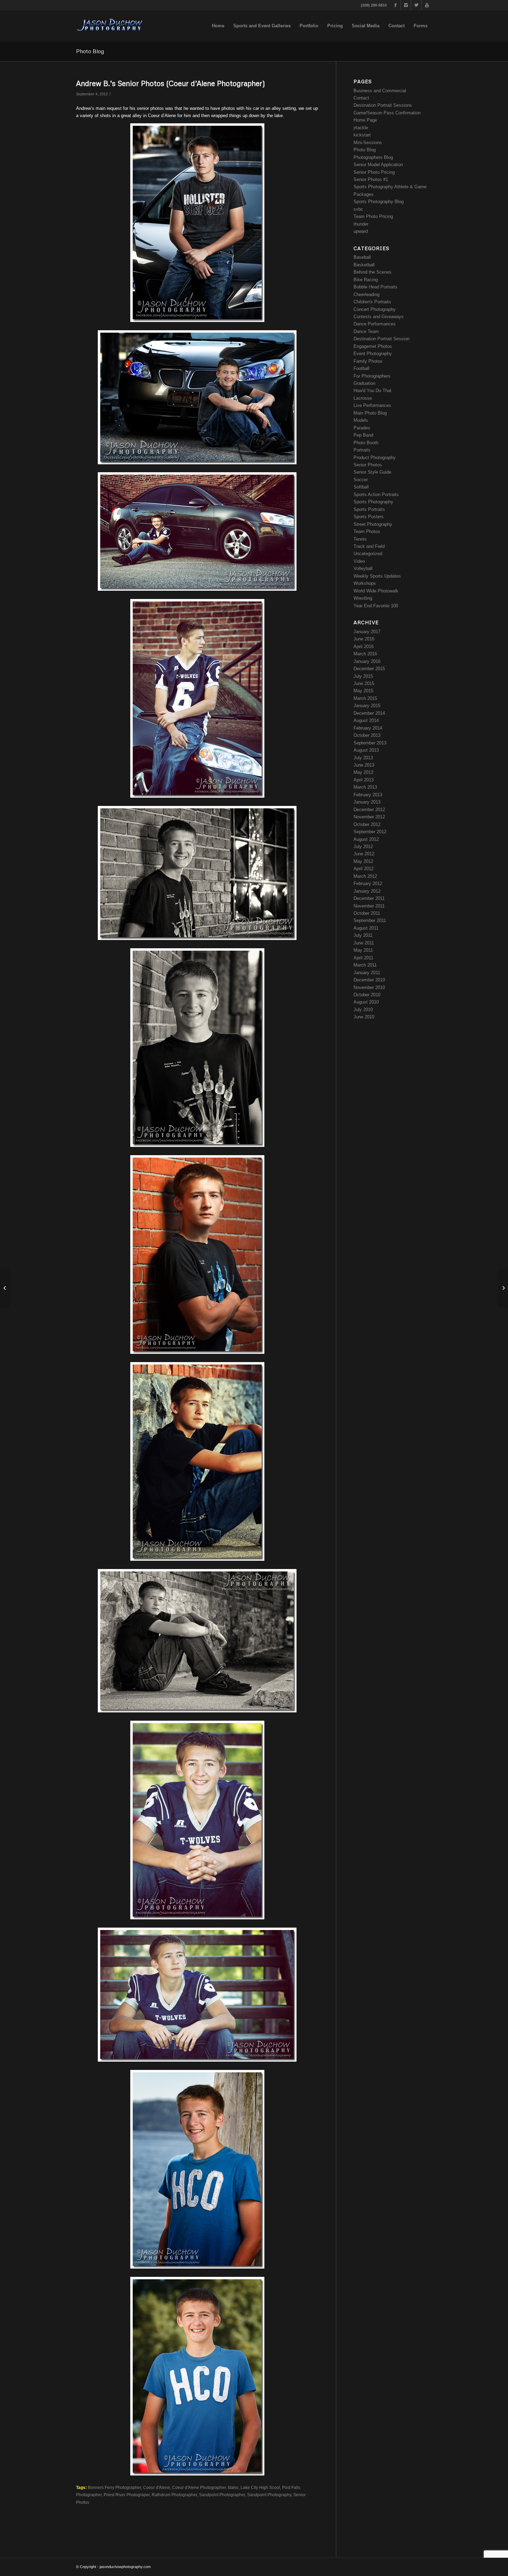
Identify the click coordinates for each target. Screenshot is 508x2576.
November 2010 (369, 987)
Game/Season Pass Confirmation (387, 113)
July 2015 (363, 676)
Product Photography (375, 458)
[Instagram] (406, 5)
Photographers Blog (373, 157)
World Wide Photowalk (376, 591)
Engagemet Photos (373, 346)
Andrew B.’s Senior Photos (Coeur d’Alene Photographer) (171, 83)
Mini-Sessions (368, 142)
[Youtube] (427, 5)
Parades (362, 428)
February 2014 (368, 728)
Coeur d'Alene (157, 2487)
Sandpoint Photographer (222, 2495)
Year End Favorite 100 (376, 606)
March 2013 (365, 787)
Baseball (362, 257)
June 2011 (364, 943)
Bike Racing (366, 280)
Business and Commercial (380, 91)
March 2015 (365, 698)
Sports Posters (369, 517)
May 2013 (363, 772)
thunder (361, 224)
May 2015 (363, 691)
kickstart (362, 135)
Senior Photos (368, 465)
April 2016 (364, 647)
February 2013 (368, 795)
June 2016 (364, 639)
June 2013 (364, 765)
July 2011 (363, 935)
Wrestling (363, 598)
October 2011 (367, 913)
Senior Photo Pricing (374, 172)
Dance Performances (375, 324)
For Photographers (372, 376)
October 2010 (367, 995)
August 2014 (366, 720)
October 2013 (367, 735)
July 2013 (363, 758)
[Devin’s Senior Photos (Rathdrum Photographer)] (5, 1288)
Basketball (364, 265)
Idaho (233, 2487)
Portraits (362, 450)
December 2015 (369, 669)
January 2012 (367, 891)
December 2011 (369, 898)
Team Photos (367, 531)
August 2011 (366, 928)
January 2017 (367, 632)
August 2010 (366, 1002)
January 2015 (367, 706)
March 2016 (365, 654)
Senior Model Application (378, 165)
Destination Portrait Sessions (383, 105)
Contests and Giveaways (379, 317)
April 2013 (364, 780)
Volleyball (363, 568)
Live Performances (372, 405)
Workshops (365, 583)
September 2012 (370, 832)
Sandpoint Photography (269, 2495)
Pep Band (363, 435)
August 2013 (366, 750)
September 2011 (370, 920)
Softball (361, 487)
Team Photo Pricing (373, 216)
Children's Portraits (372, 302)
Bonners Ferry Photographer (114, 2487)
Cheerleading (366, 294)
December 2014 (369, 713)
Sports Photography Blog (379, 202)
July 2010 (363, 1010)
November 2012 (369, 817)
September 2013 (370, 743)
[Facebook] (396, 5)
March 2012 (365, 876)
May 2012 (363, 861)
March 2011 (365, 965)
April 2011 (363, 958)
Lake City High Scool (260, 2487)
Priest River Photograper (127, 2495)
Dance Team (366, 331)
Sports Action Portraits (376, 495)
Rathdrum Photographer (174, 2495)
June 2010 (364, 1017)
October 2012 (367, 824)
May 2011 (363, 950)
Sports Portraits (369, 509)
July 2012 (363, 847)
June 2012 (364, 854)
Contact (361, 98)
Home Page (365, 120)
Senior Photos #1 (371, 179)
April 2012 (364, 869)
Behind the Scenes (373, 272)
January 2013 (367, 802)
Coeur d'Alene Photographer (199, 2487)
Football (361, 368)
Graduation (364, 383)
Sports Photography (373, 502)
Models (361, 420)
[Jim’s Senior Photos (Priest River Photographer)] (503, 1288)
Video (359, 561)
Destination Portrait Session (382, 339)
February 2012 (368, 883)
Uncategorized (368, 554)
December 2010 (369, 980)
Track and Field (369, 546)
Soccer (361, 480)
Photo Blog (90, 51)
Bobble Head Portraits (375, 287)
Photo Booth (366, 443)
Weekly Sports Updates (377, 576)
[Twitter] (416, 5)
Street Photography (373, 524)
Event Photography (373, 354)
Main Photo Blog (370, 413)
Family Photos (368, 361)
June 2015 (364, 683)
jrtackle (361, 128)
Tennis (360, 539)
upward (361, 231)
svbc (358, 209)
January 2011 (367, 973)
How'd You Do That (373, 391)
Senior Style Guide (372, 472)
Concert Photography (375, 309)
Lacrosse (363, 398)
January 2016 (367, 661)
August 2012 (366, 839)
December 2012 (369, 810)
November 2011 (369, 906)
